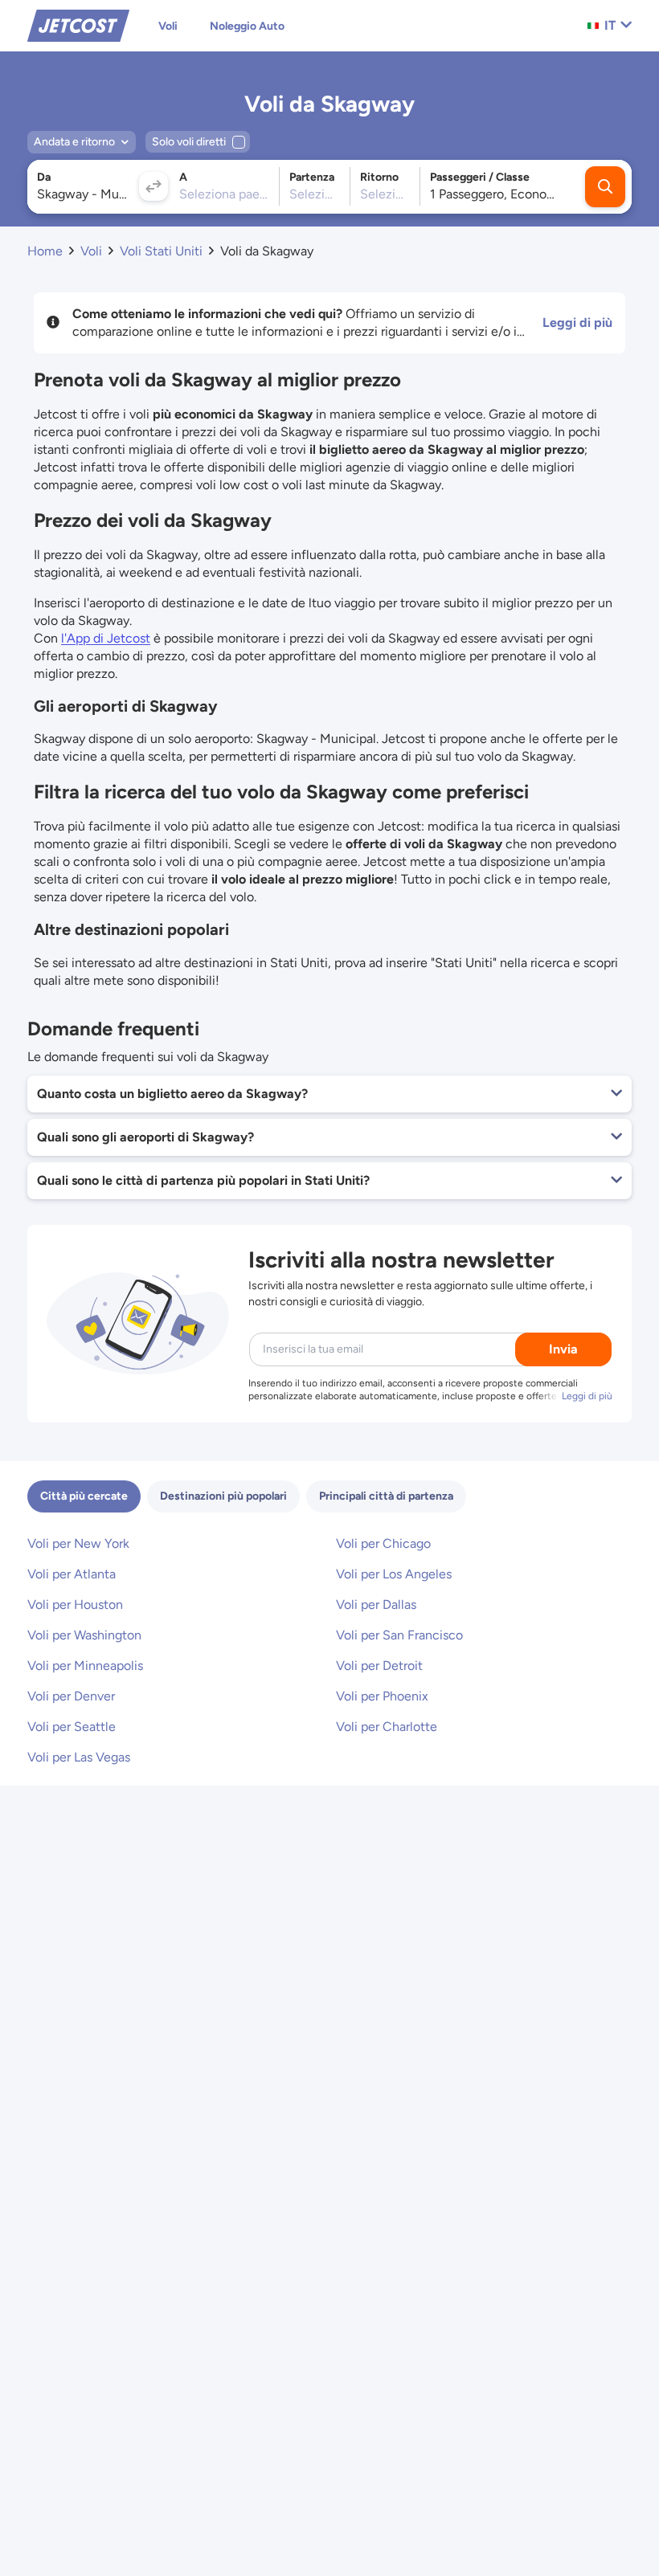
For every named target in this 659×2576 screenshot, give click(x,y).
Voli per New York (78, 1543)
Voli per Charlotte (387, 1727)
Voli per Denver (71, 1696)
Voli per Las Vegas (79, 1757)
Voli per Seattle (72, 1727)
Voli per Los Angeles (394, 1574)
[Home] (78, 24)
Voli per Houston (75, 1604)
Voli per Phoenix (382, 1696)
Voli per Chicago (383, 1543)
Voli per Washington (84, 1635)
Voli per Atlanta (72, 1574)
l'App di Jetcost (106, 638)
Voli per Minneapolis (85, 1666)
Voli (168, 26)
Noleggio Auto (247, 26)
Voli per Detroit (379, 1666)
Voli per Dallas (376, 1604)
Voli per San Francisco (399, 1635)
